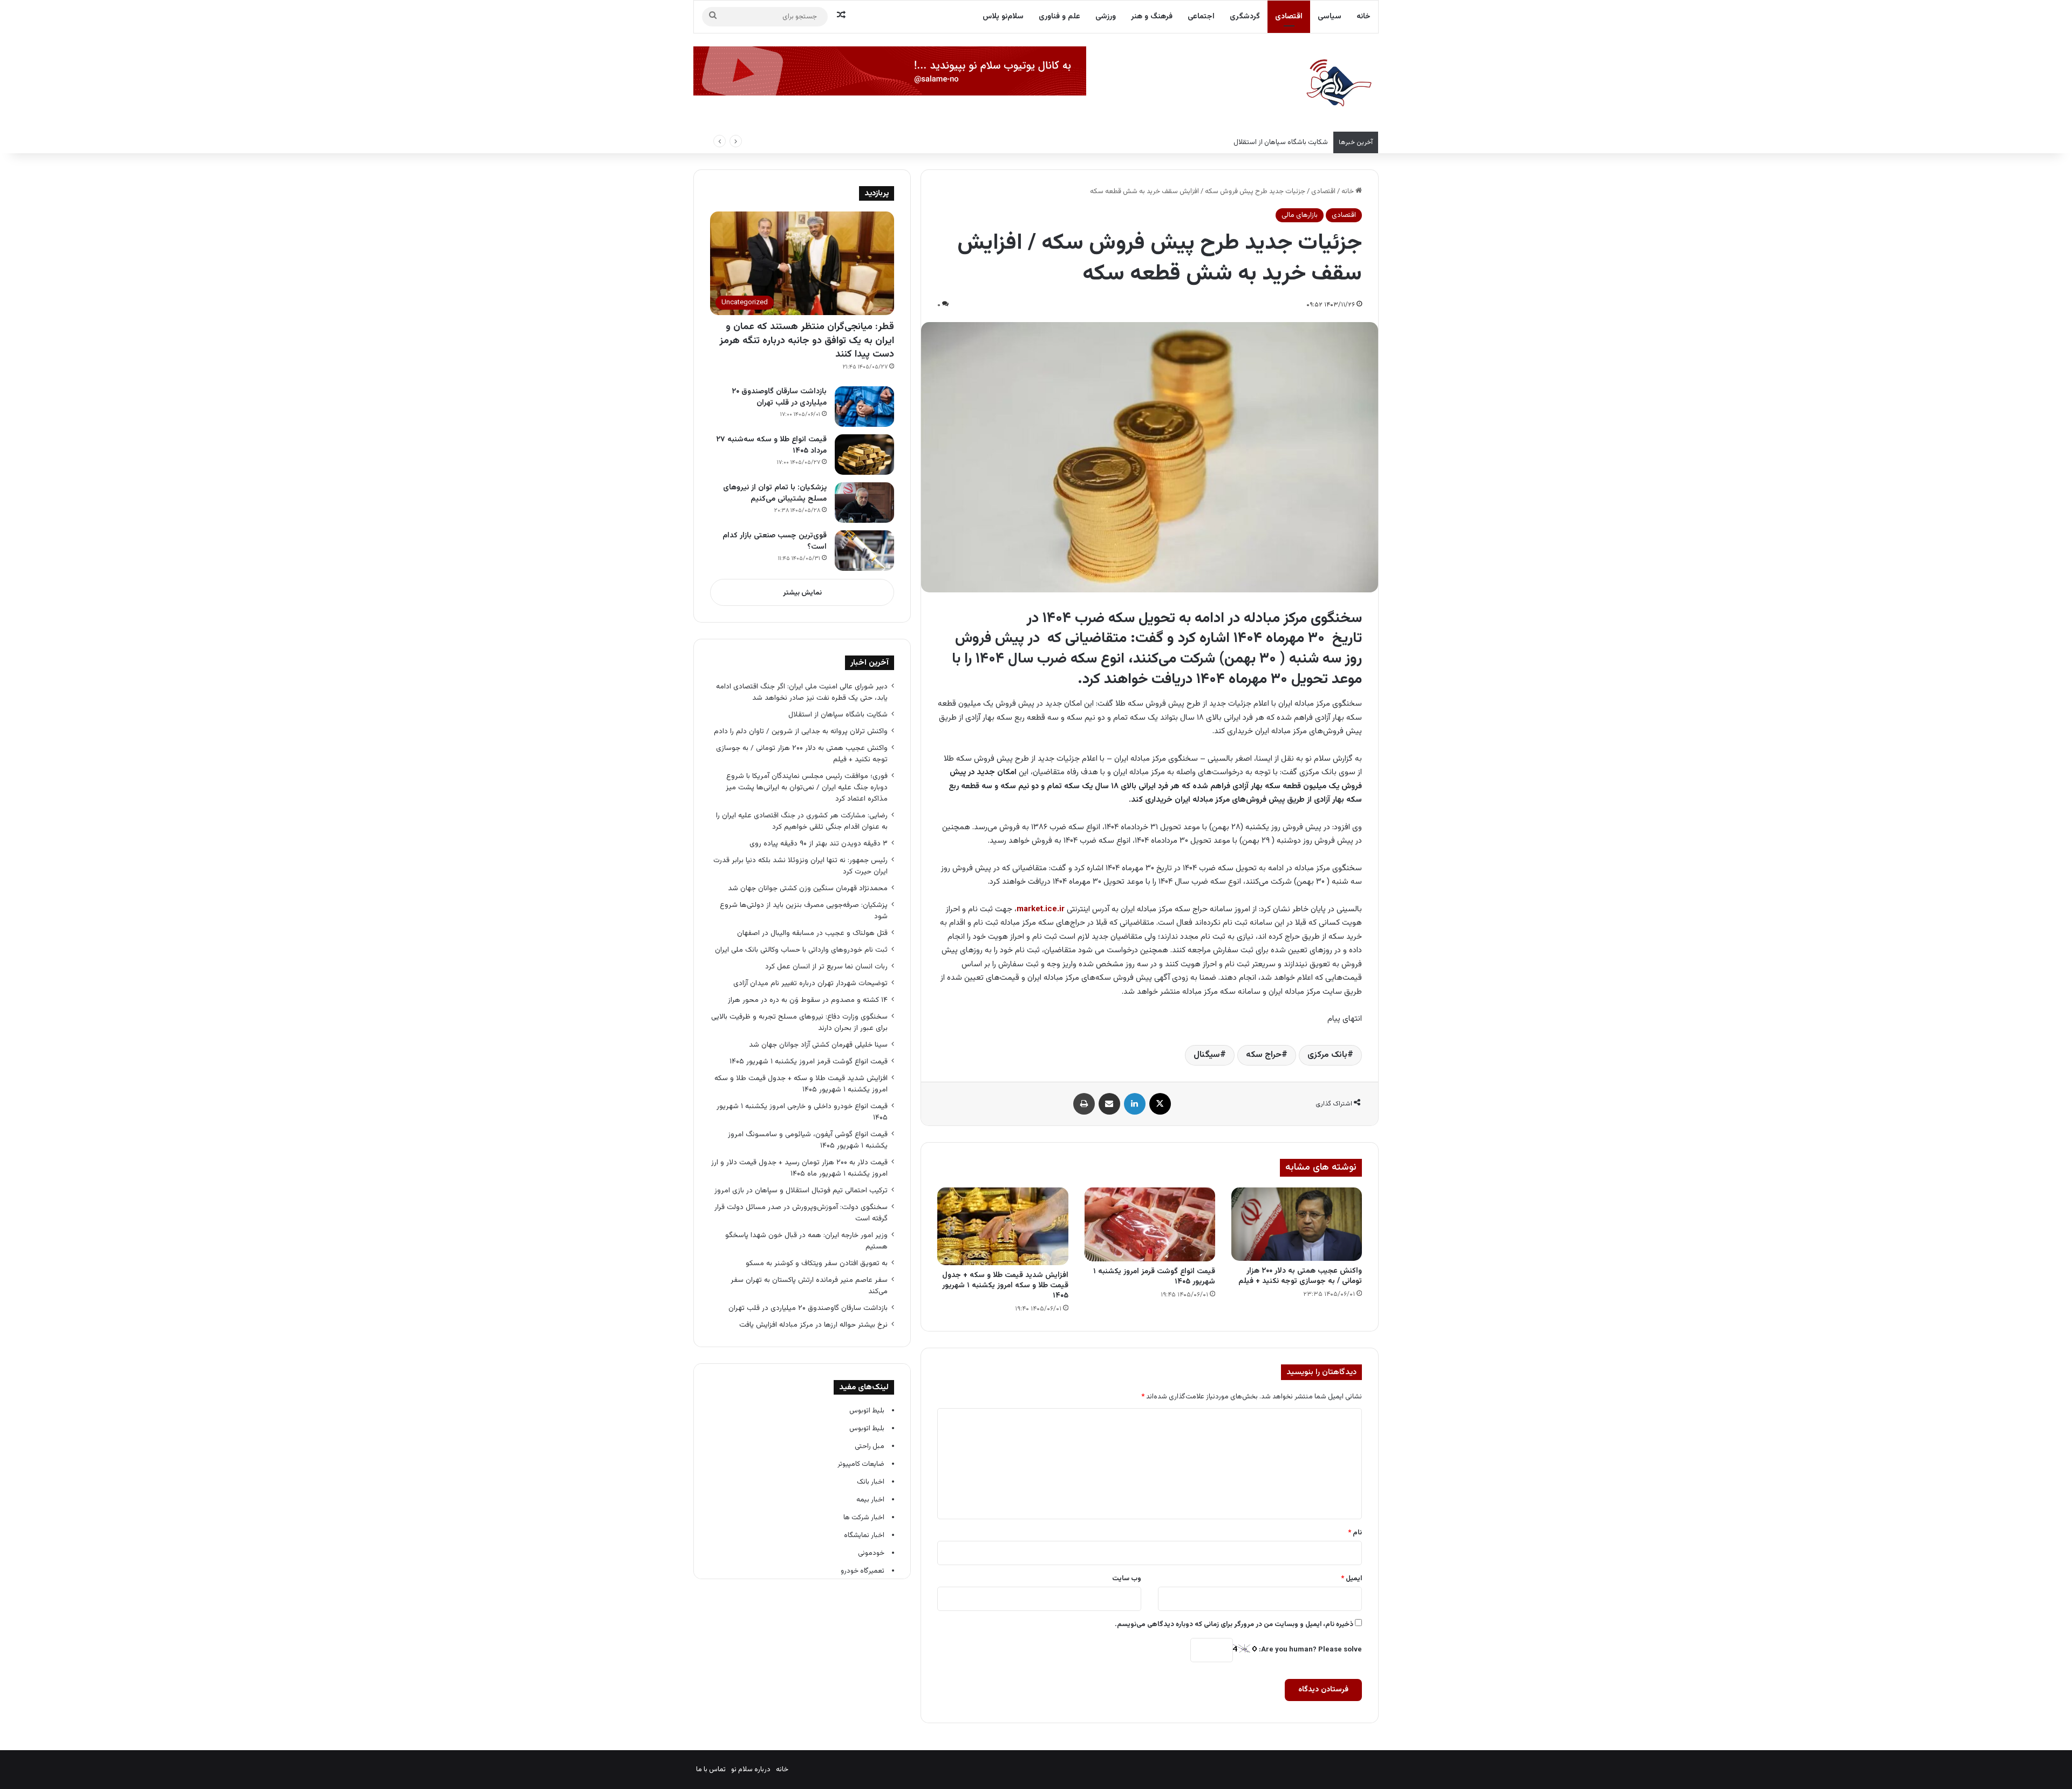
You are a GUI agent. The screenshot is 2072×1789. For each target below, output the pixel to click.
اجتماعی (1201, 17)
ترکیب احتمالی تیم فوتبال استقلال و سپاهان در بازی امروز (801, 1190)
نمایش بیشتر (802, 593)
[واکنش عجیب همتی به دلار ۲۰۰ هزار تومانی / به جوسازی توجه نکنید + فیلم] (1297, 1224)
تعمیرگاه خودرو (863, 1571)
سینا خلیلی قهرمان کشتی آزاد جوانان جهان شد (818, 1045)
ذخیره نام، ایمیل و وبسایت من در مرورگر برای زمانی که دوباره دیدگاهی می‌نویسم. (1234, 1624)
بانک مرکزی (1327, 1055)
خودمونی (871, 1553)
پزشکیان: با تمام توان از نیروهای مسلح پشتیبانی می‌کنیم (775, 493)
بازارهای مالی (1300, 215)
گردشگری (1245, 17)
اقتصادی (1289, 17)
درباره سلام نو (751, 1770)
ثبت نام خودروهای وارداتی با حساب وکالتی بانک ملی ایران (801, 950)
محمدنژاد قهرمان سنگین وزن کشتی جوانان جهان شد (808, 888)
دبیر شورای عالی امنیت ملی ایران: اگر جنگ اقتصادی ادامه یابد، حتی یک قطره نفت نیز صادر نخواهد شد (802, 692)
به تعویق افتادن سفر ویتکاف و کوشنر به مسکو (816, 1263)
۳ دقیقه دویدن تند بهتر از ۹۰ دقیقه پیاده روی (819, 844)
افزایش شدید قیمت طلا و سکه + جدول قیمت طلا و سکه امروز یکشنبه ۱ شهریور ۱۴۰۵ (1005, 1286)
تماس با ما (711, 1770)
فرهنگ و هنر (1152, 17)
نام (1355, 1533)
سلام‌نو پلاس (1003, 17)
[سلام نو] (1338, 84)
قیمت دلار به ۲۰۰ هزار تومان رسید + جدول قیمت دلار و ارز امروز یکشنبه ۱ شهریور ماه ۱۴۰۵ (799, 1168)
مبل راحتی (870, 1446)
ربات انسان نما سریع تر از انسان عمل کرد (826, 967)
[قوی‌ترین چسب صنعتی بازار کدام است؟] (864, 551)
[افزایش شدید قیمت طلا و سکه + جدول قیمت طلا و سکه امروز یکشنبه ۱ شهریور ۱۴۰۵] (1003, 1226)
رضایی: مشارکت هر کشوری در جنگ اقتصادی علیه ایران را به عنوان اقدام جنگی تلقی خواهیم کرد (802, 821)
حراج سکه (1264, 1055)
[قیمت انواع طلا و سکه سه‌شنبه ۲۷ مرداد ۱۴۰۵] (864, 455)
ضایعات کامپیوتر (861, 1464)
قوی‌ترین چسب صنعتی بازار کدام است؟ (775, 541)
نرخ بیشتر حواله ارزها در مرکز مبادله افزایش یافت (813, 1325)
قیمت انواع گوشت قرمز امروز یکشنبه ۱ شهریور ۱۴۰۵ (1154, 1277)
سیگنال (1207, 1055)
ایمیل (1351, 1579)
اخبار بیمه (870, 1500)
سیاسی (1330, 17)
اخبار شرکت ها (864, 1518)
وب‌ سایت (1127, 1579)
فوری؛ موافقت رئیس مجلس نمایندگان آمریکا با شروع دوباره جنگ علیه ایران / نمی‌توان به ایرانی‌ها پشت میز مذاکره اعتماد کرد (807, 787)
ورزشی (1106, 17)
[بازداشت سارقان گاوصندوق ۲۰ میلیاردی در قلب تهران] (864, 407)
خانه (1364, 17)
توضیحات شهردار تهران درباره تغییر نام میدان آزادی (810, 983)
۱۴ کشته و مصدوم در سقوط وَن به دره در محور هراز (808, 1000)
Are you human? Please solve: (1310, 1650)
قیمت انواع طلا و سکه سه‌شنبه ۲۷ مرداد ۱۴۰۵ (771, 445)
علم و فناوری (1059, 17)
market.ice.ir (1041, 909)
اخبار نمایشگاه (864, 1535)
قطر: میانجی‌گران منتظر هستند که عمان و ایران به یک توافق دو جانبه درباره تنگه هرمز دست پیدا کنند (807, 340)
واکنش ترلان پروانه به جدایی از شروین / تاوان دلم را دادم (801, 731)
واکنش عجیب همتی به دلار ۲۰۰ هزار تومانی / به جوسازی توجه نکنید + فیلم (1300, 1276)
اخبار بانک (871, 1482)
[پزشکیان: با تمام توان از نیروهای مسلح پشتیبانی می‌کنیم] (864, 503)
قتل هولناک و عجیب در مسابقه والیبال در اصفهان (812, 933)
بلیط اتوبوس (867, 1411)
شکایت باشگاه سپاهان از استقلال (838, 715)
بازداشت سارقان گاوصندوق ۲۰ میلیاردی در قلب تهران (779, 397)
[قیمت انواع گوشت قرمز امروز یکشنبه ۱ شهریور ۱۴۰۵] (1150, 1224)
